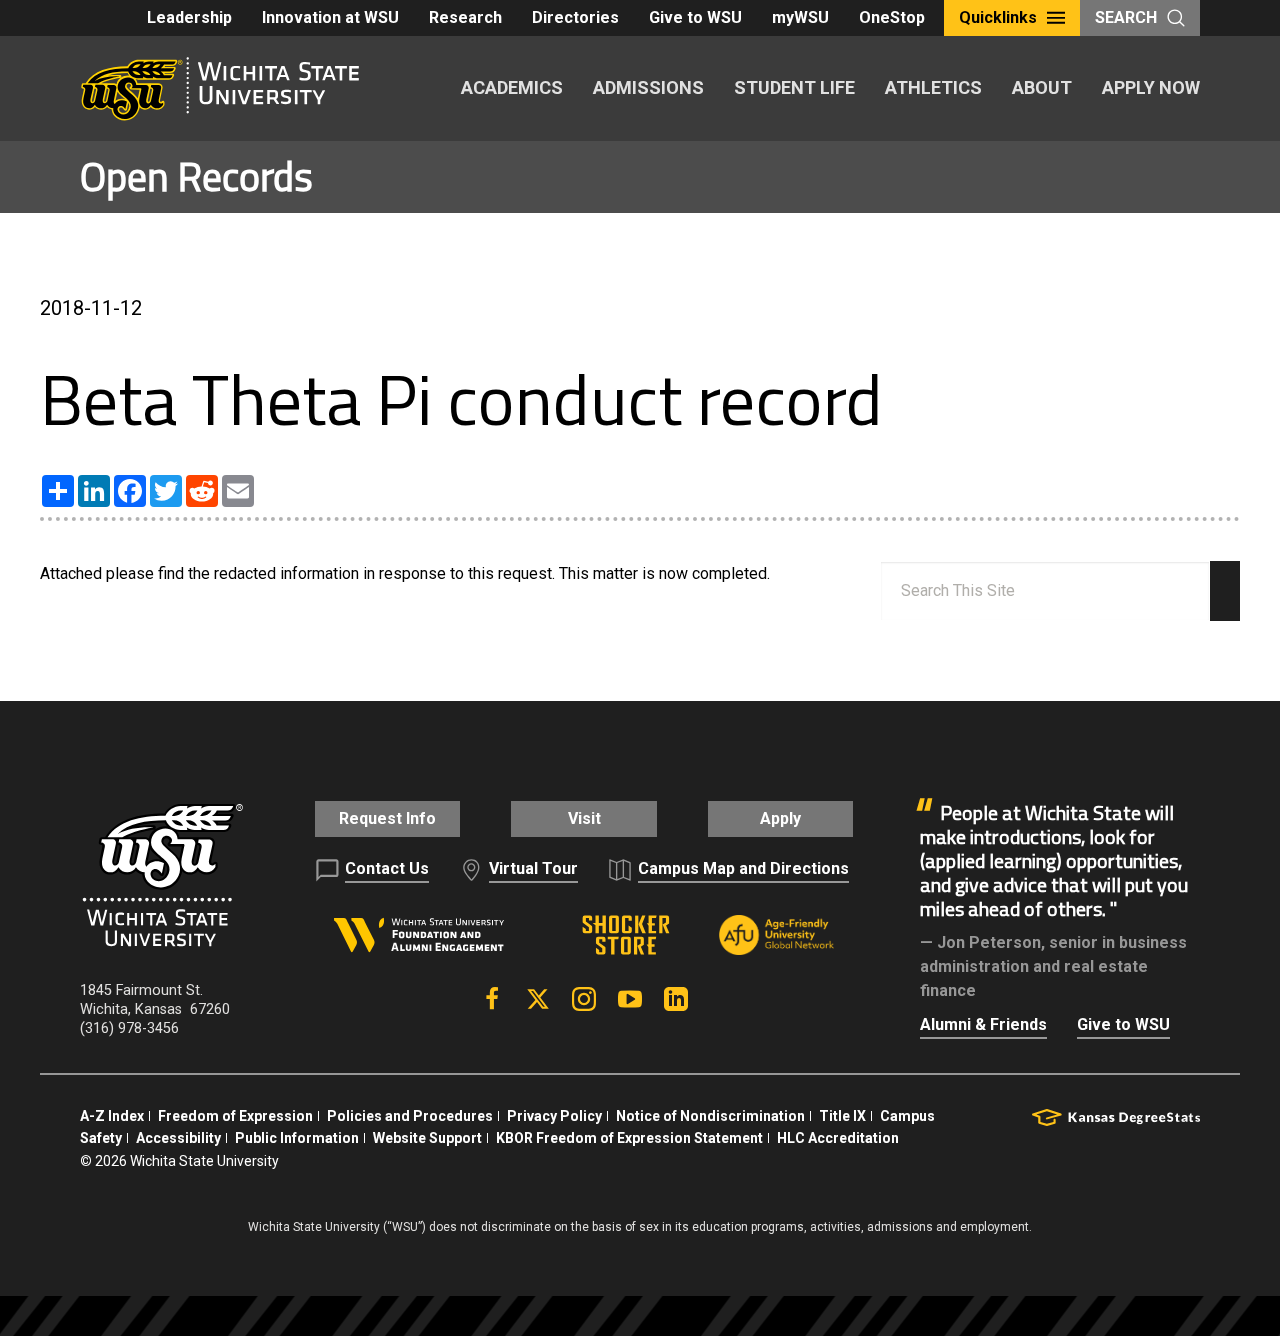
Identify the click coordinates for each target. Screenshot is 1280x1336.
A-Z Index (112, 1116)
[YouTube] (630, 999)
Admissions (648, 87)
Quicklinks (998, 17)
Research (465, 17)
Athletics (933, 87)
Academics (512, 87)
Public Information (297, 1138)
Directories (575, 17)
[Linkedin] (676, 999)
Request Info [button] (387, 818)
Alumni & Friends (983, 1024)
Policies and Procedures (410, 1116)
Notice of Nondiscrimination (710, 1116)
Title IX (842, 1116)
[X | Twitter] (538, 999)
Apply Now (1151, 87)
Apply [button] (780, 818)
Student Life (794, 87)
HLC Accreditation (838, 1138)
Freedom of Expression (235, 1116)
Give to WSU (695, 17)
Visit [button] (584, 818)
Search (1126, 17)
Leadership (189, 17)
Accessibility (178, 1138)
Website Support (427, 1138)
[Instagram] (584, 999)
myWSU (800, 17)
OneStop (892, 17)
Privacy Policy (554, 1116)
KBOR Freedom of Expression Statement (629, 1138)
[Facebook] (492, 999)
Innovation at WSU (330, 17)
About (1042, 87)
